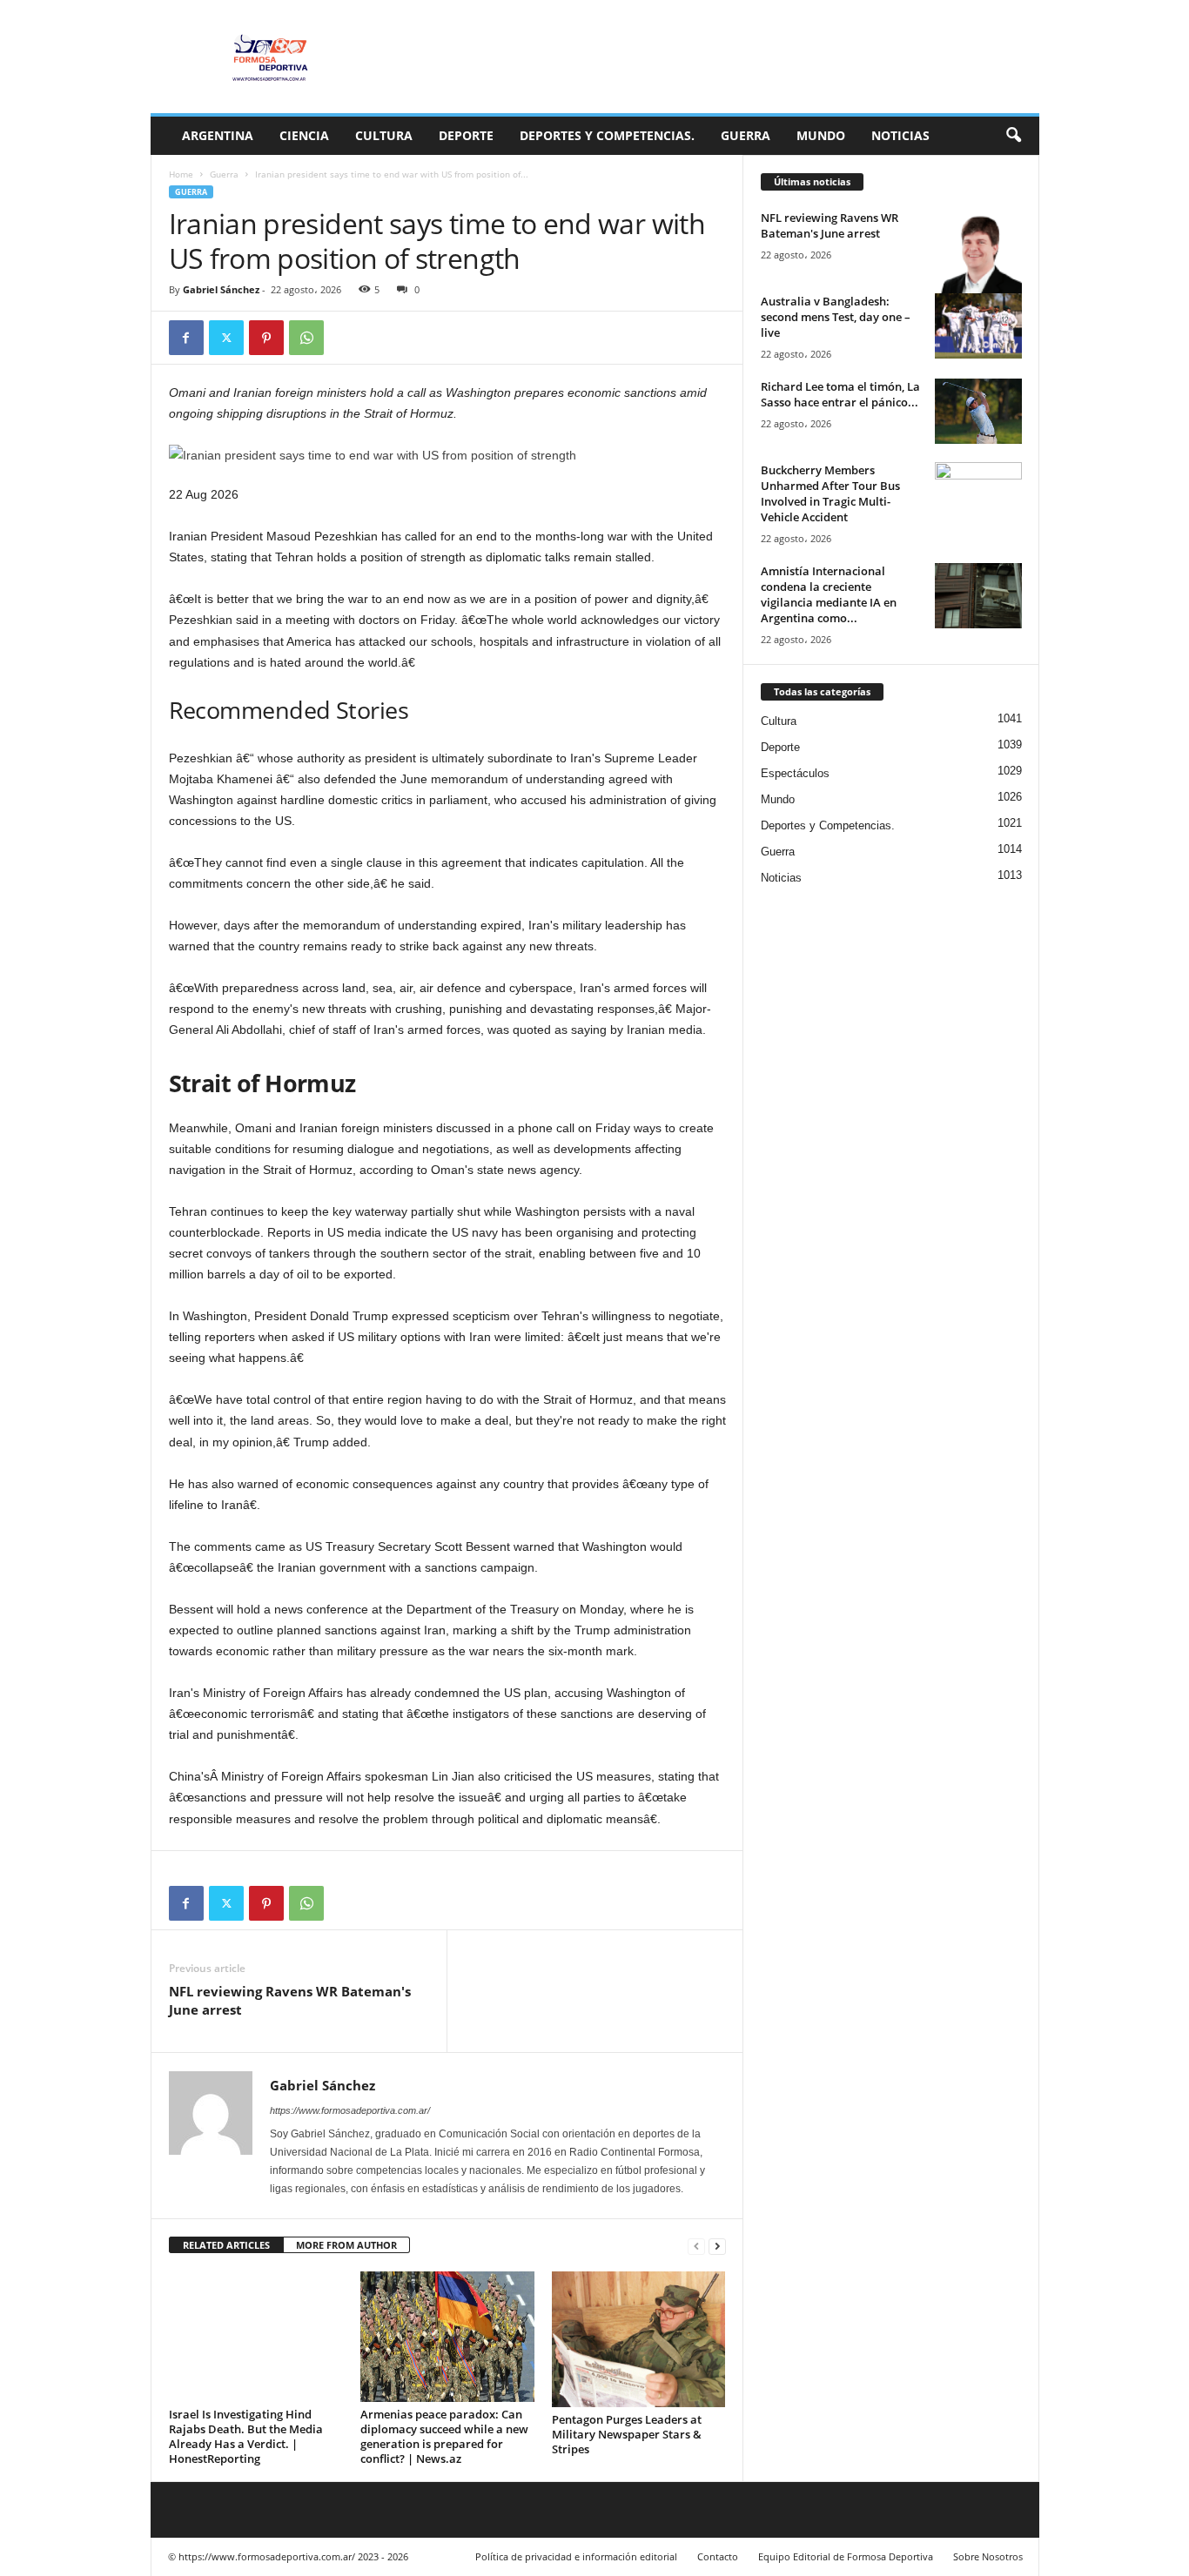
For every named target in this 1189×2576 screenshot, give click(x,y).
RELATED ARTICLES (226, 2245)
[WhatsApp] (306, 338)
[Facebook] (186, 338)
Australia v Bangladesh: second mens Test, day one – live (836, 317)
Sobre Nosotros (988, 2556)
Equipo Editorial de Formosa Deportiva (846, 2556)
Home (181, 174)
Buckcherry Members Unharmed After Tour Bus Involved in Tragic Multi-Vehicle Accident (830, 493)
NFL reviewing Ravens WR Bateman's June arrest (290, 2000)
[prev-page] (696, 2246)
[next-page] (717, 2246)
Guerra (746, 135)
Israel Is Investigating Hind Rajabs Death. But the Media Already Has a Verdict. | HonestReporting (246, 2436)
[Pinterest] (266, 338)
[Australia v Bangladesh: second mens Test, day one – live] (978, 326)
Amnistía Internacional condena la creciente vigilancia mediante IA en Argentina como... (829, 594)
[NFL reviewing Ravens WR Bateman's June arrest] (978, 253)
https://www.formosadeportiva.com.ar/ (350, 2110)
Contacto (718, 2556)
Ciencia (304, 135)
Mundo (821, 135)
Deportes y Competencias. (607, 135)
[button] (1013, 136)
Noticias (900, 135)
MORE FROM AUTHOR (346, 2245)
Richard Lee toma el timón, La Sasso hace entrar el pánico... (840, 394)
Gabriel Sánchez (221, 289)
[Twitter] (226, 338)
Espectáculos (795, 773)
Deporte (466, 135)
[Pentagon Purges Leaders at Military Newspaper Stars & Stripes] (639, 2339)
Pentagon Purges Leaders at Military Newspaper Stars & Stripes (627, 2434)
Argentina (218, 135)
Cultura (384, 135)
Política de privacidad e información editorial (576, 2556)
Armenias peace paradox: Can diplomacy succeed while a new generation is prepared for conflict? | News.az (444, 2436)
